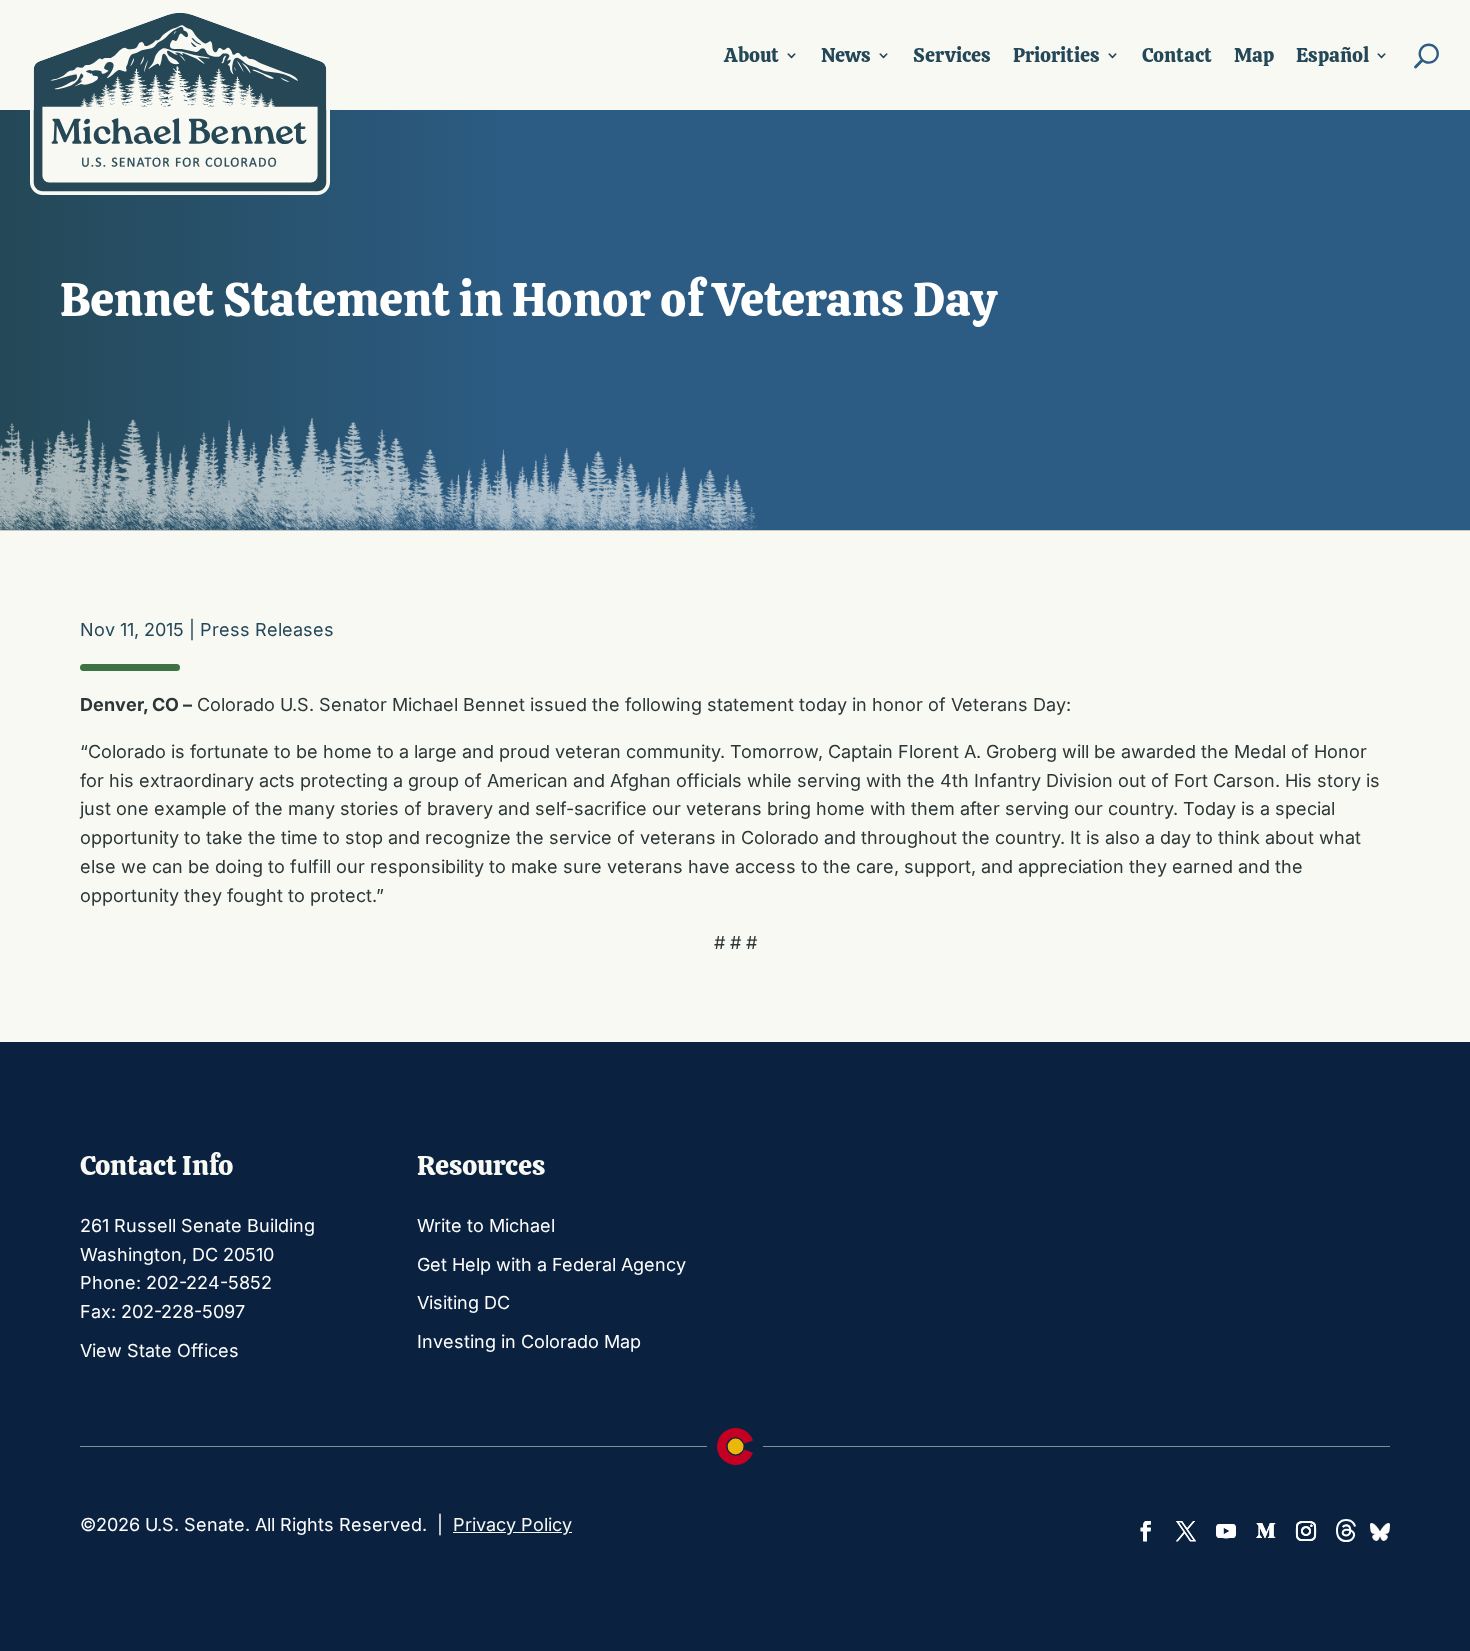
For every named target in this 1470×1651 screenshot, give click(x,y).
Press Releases (267, 629)
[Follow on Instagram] (1306, 1531)
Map (1254, 55)
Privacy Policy (512, 1524)
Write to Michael (486, 1225)
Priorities (1056, 55)
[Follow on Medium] (1266, 1531)
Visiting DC (463, 1302)
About (751, 55)
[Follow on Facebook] (1146, 1531)
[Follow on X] (1186, 1531)
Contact (1177, 55)
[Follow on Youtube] (1226, 1531)
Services (952, 55)
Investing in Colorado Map (529, 1341)
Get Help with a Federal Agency (551, 1264)
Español (1332, 55)
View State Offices (159, 1350)
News (846, 55)
